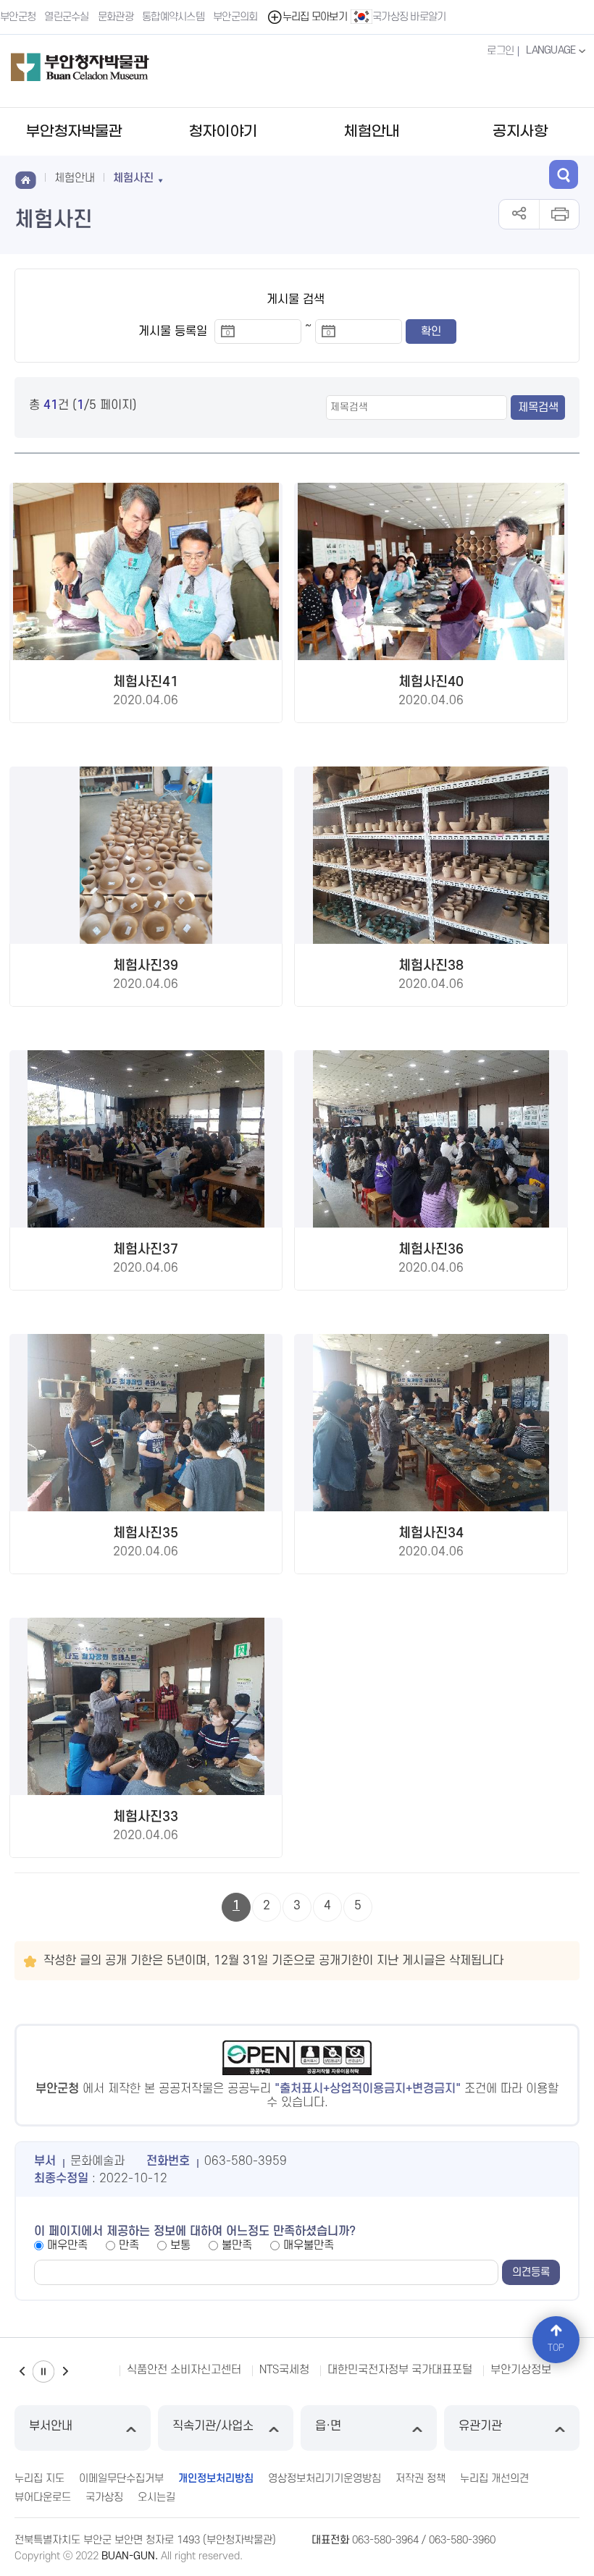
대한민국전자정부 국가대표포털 (240, 2370)
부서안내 (51, 2426)
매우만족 (67, 2245)
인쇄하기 (559, 214)
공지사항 (520, 132)
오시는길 (156, 2497)
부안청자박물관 (74, 132)
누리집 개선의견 (494, 2479)
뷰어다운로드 (43, 2497)
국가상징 (104, 2497)
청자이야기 (223, 132)
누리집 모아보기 (315, 17)
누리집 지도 (39, 2479)
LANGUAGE (552, 50)
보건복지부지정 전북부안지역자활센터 (498, 2370)
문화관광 (116, 17)
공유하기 (519, 214)
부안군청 (18, 17)
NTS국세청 (125, 2370)
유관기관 (480, 2426)
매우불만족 (309, 2245)
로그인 (500, 51)
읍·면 (328, 2426)
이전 (22, 2372)
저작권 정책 (421, 2479)
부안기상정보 (361, 2370)
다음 (65, 2372)
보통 (180, 2245)
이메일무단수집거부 (121, 2479)
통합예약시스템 (173, 17)
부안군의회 (235, 17)
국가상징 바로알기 (409, 17)
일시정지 (43, 2372)
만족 (129, 2245)
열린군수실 (67, 17)
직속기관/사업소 (213, 2426)
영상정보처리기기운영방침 (325, 2479)
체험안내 (372, 132)
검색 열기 (564, 174)
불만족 (237, 2245)
